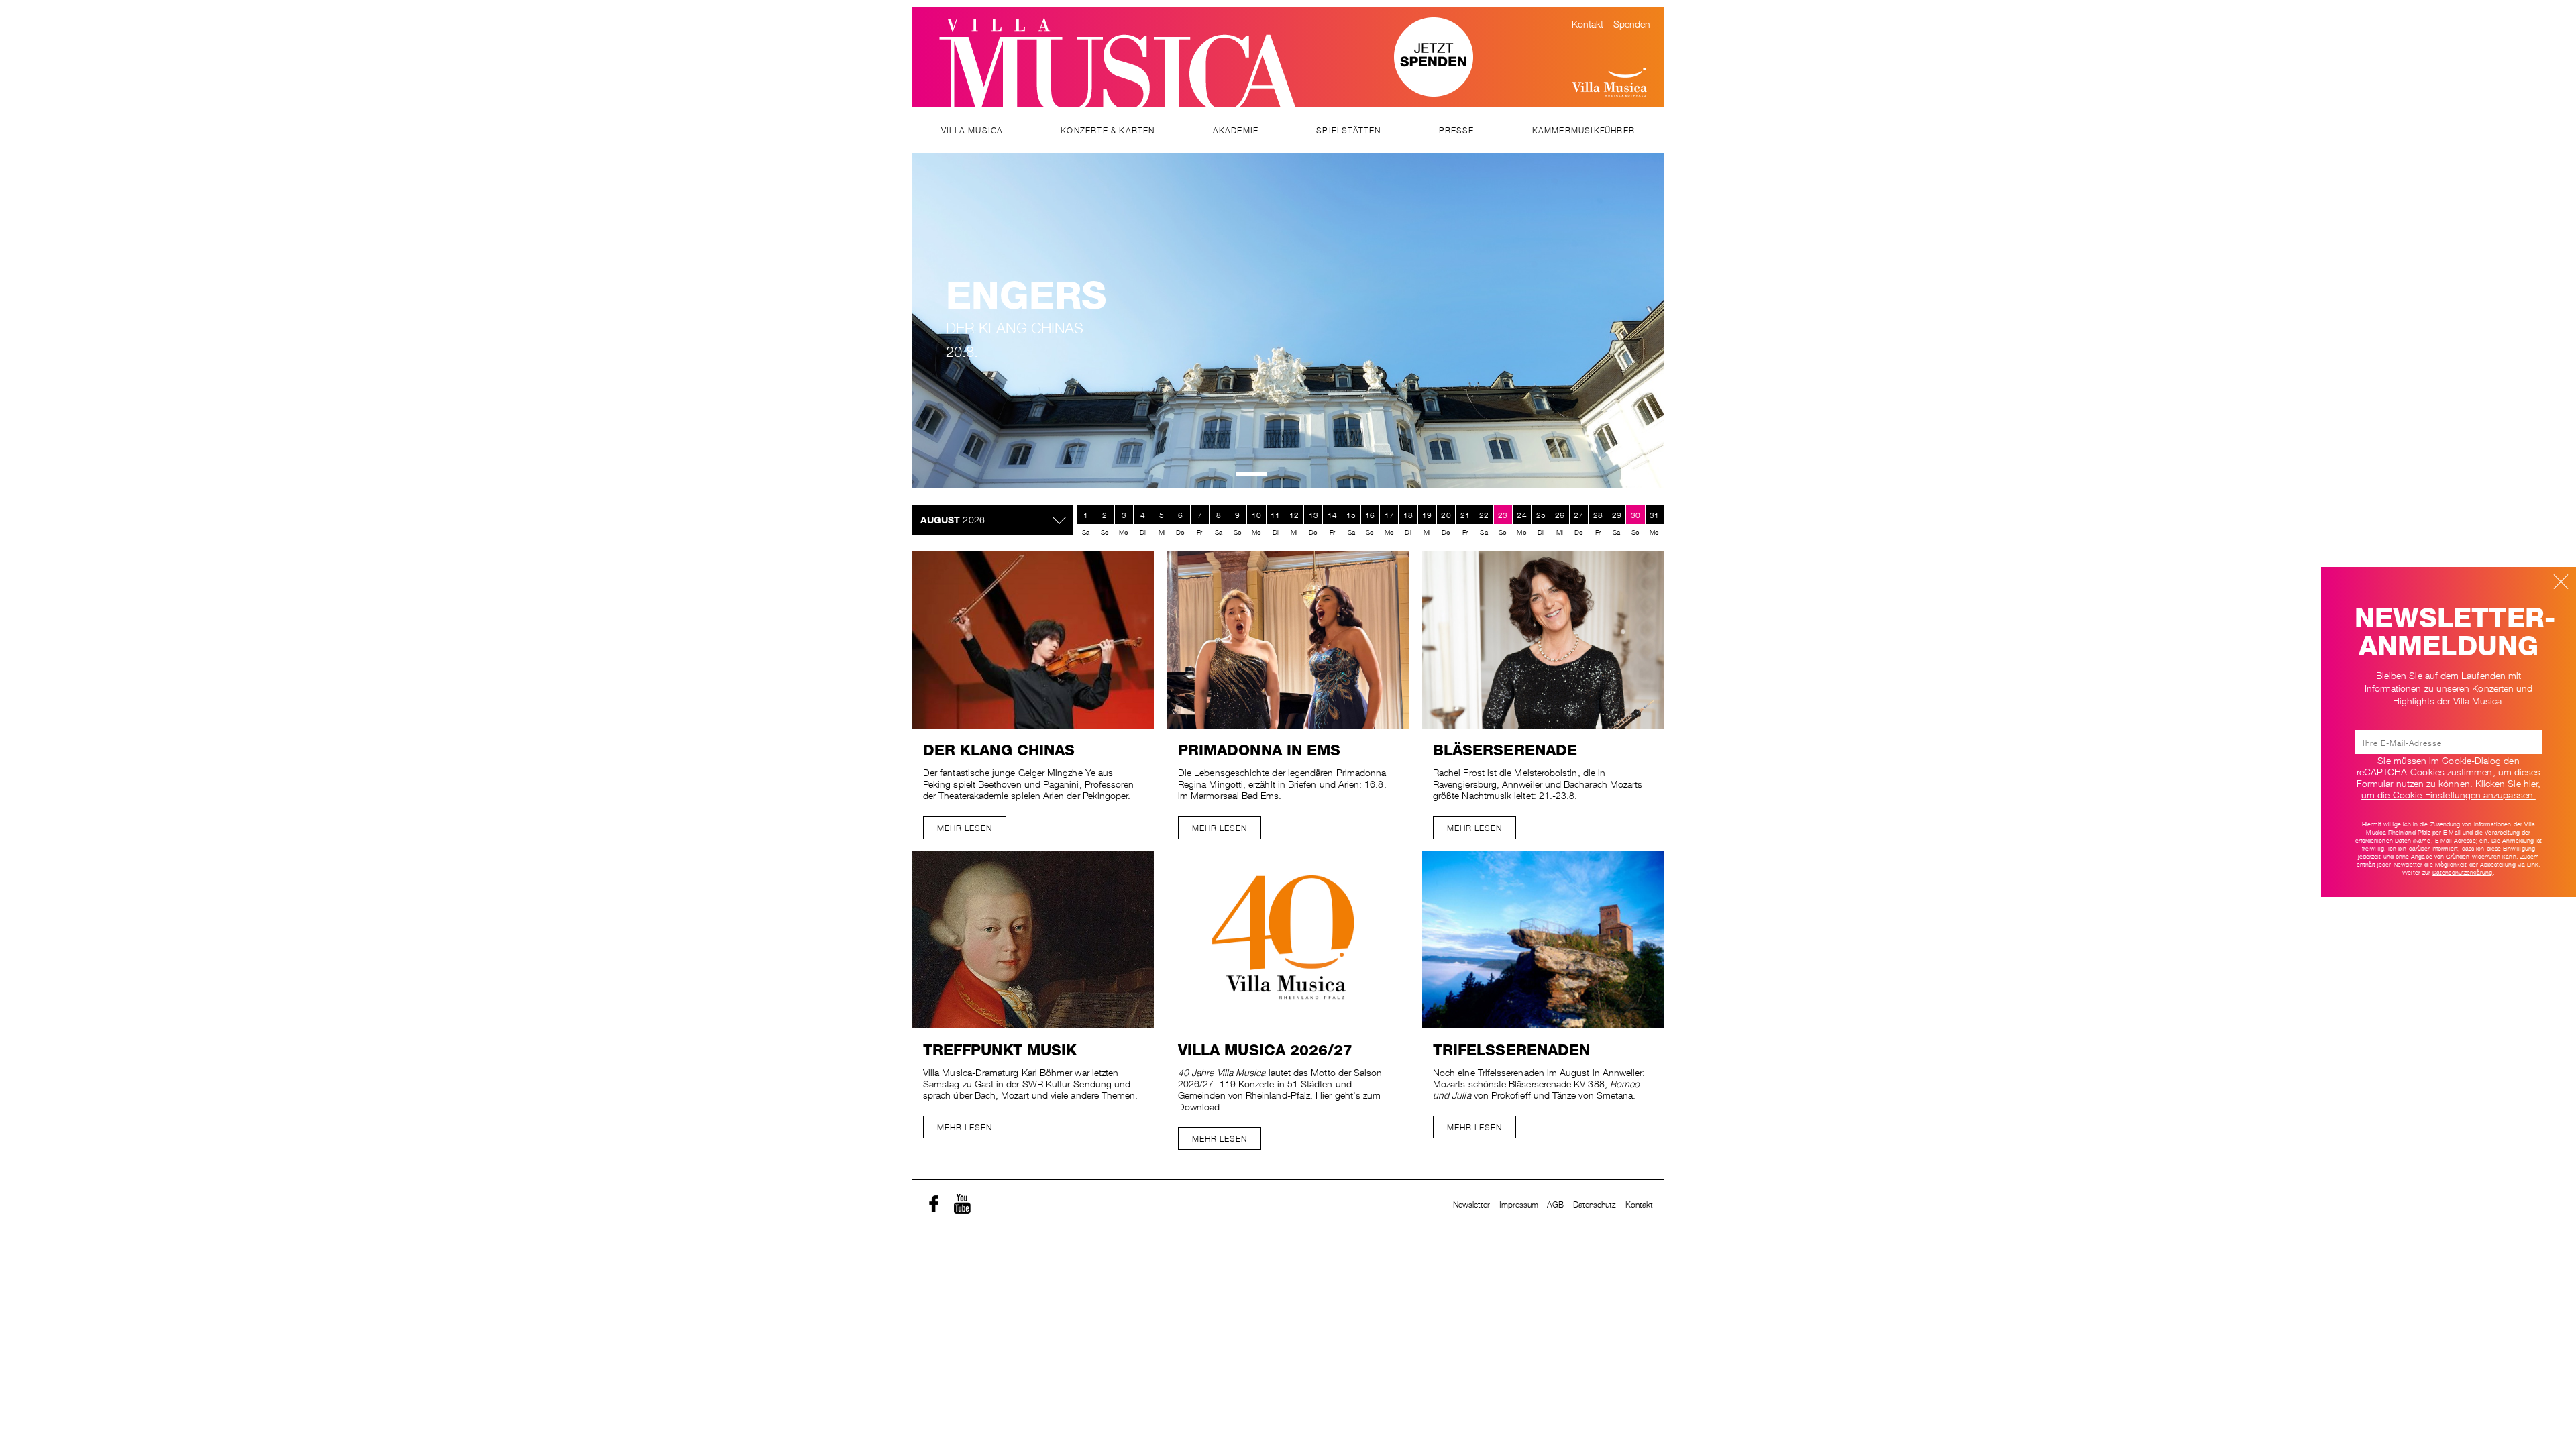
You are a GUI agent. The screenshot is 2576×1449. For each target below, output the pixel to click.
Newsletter (1472, 1204)
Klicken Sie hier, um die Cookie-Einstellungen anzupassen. (2451, 788)
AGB (1555, 1204)
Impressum (1519, 1204)
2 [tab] (1288, 474)
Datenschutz (1595, 1204)
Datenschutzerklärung (2462, 872)
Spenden (1632, 23)
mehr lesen (965, 827)
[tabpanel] (1288, 321)
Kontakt (1588, 23)
